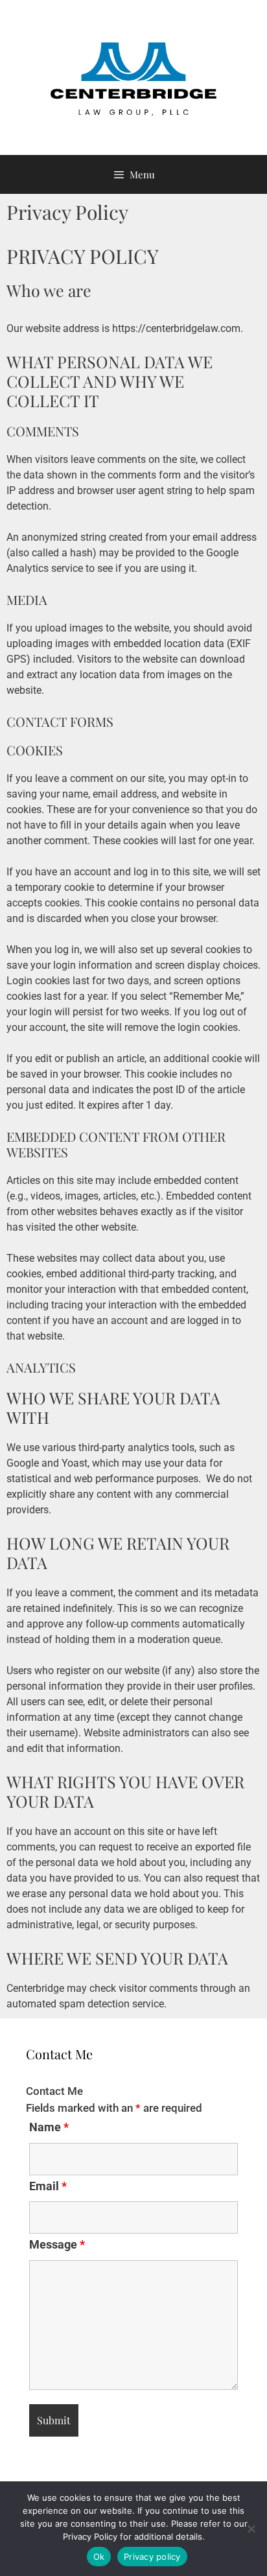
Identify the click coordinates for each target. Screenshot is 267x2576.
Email (48, 2186)
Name (49, 2127)
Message (57, 2244)
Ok (99, 2557)
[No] (251, 2529)
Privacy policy (152, 2557)
